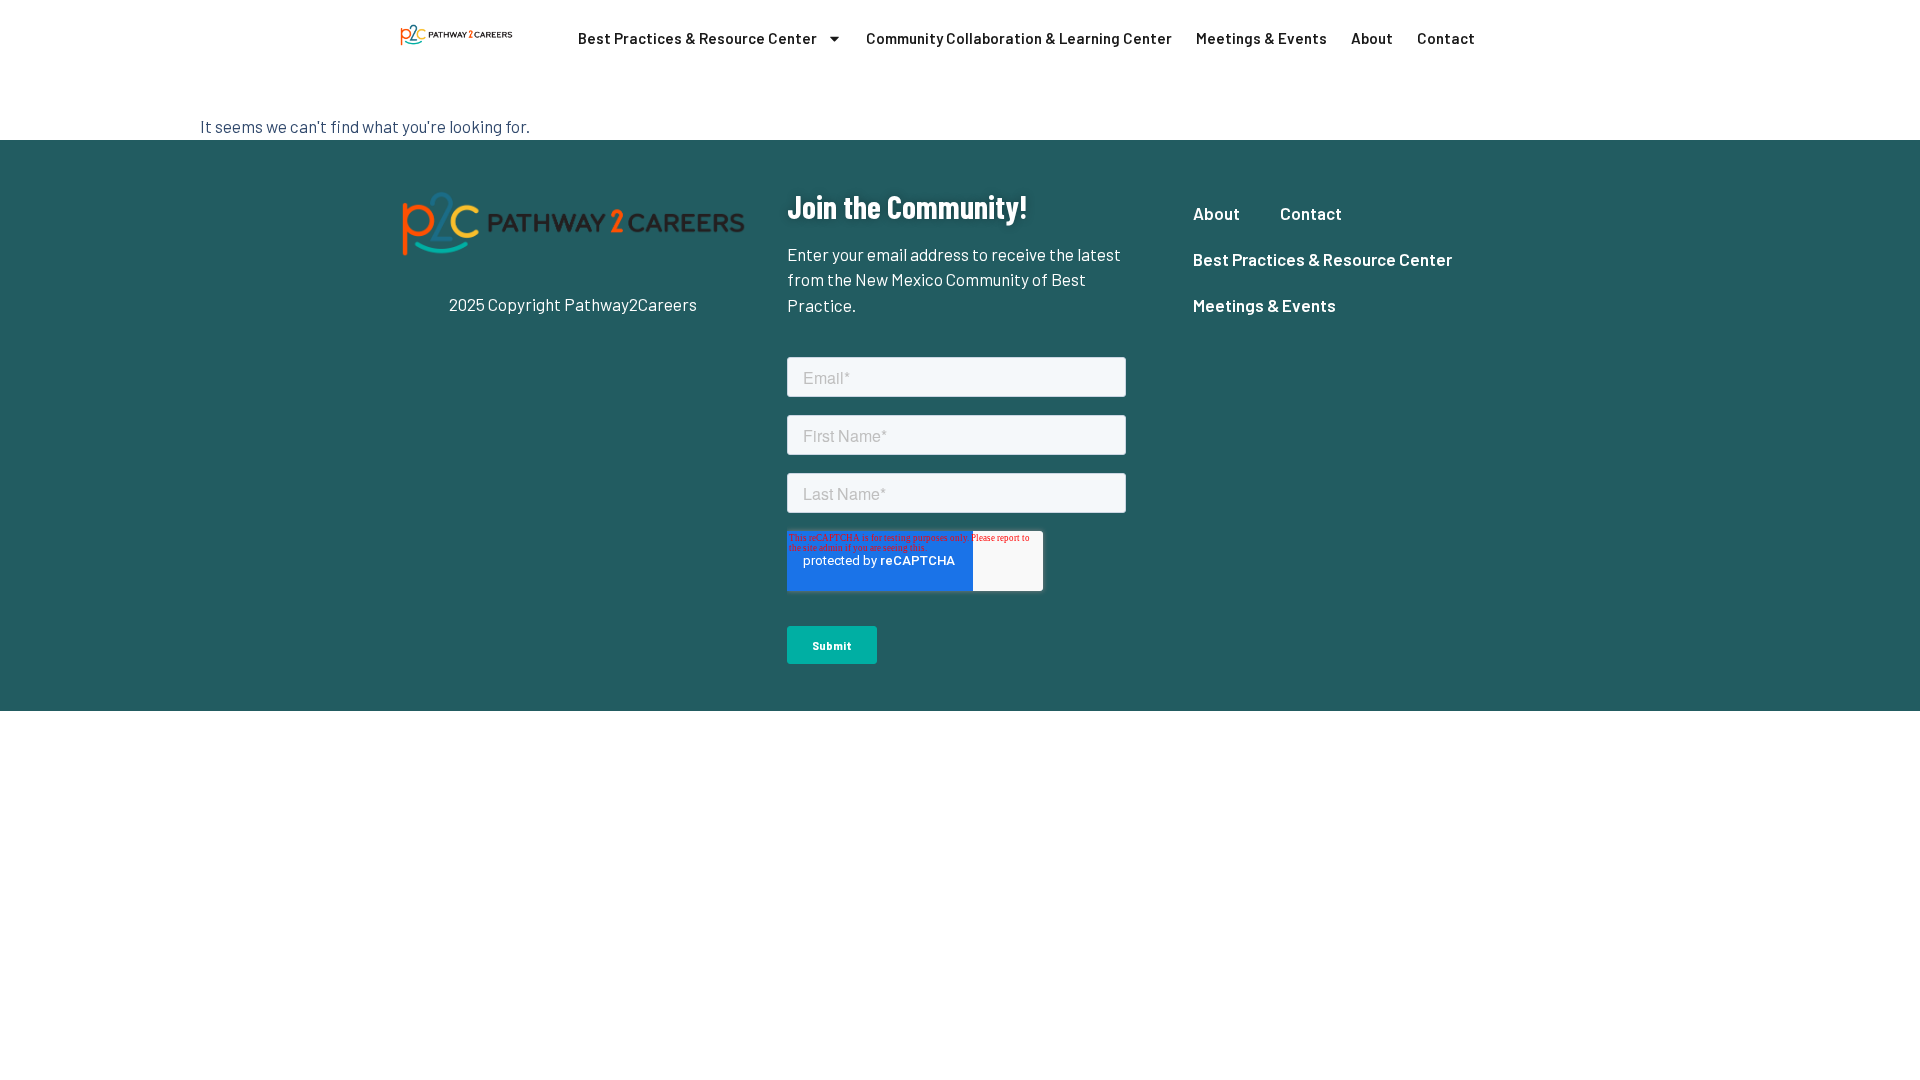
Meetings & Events (1261, 38)
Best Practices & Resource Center (697, 38)
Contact (1446, 38)
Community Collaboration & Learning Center (1019, 38)
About (1372, 38)
